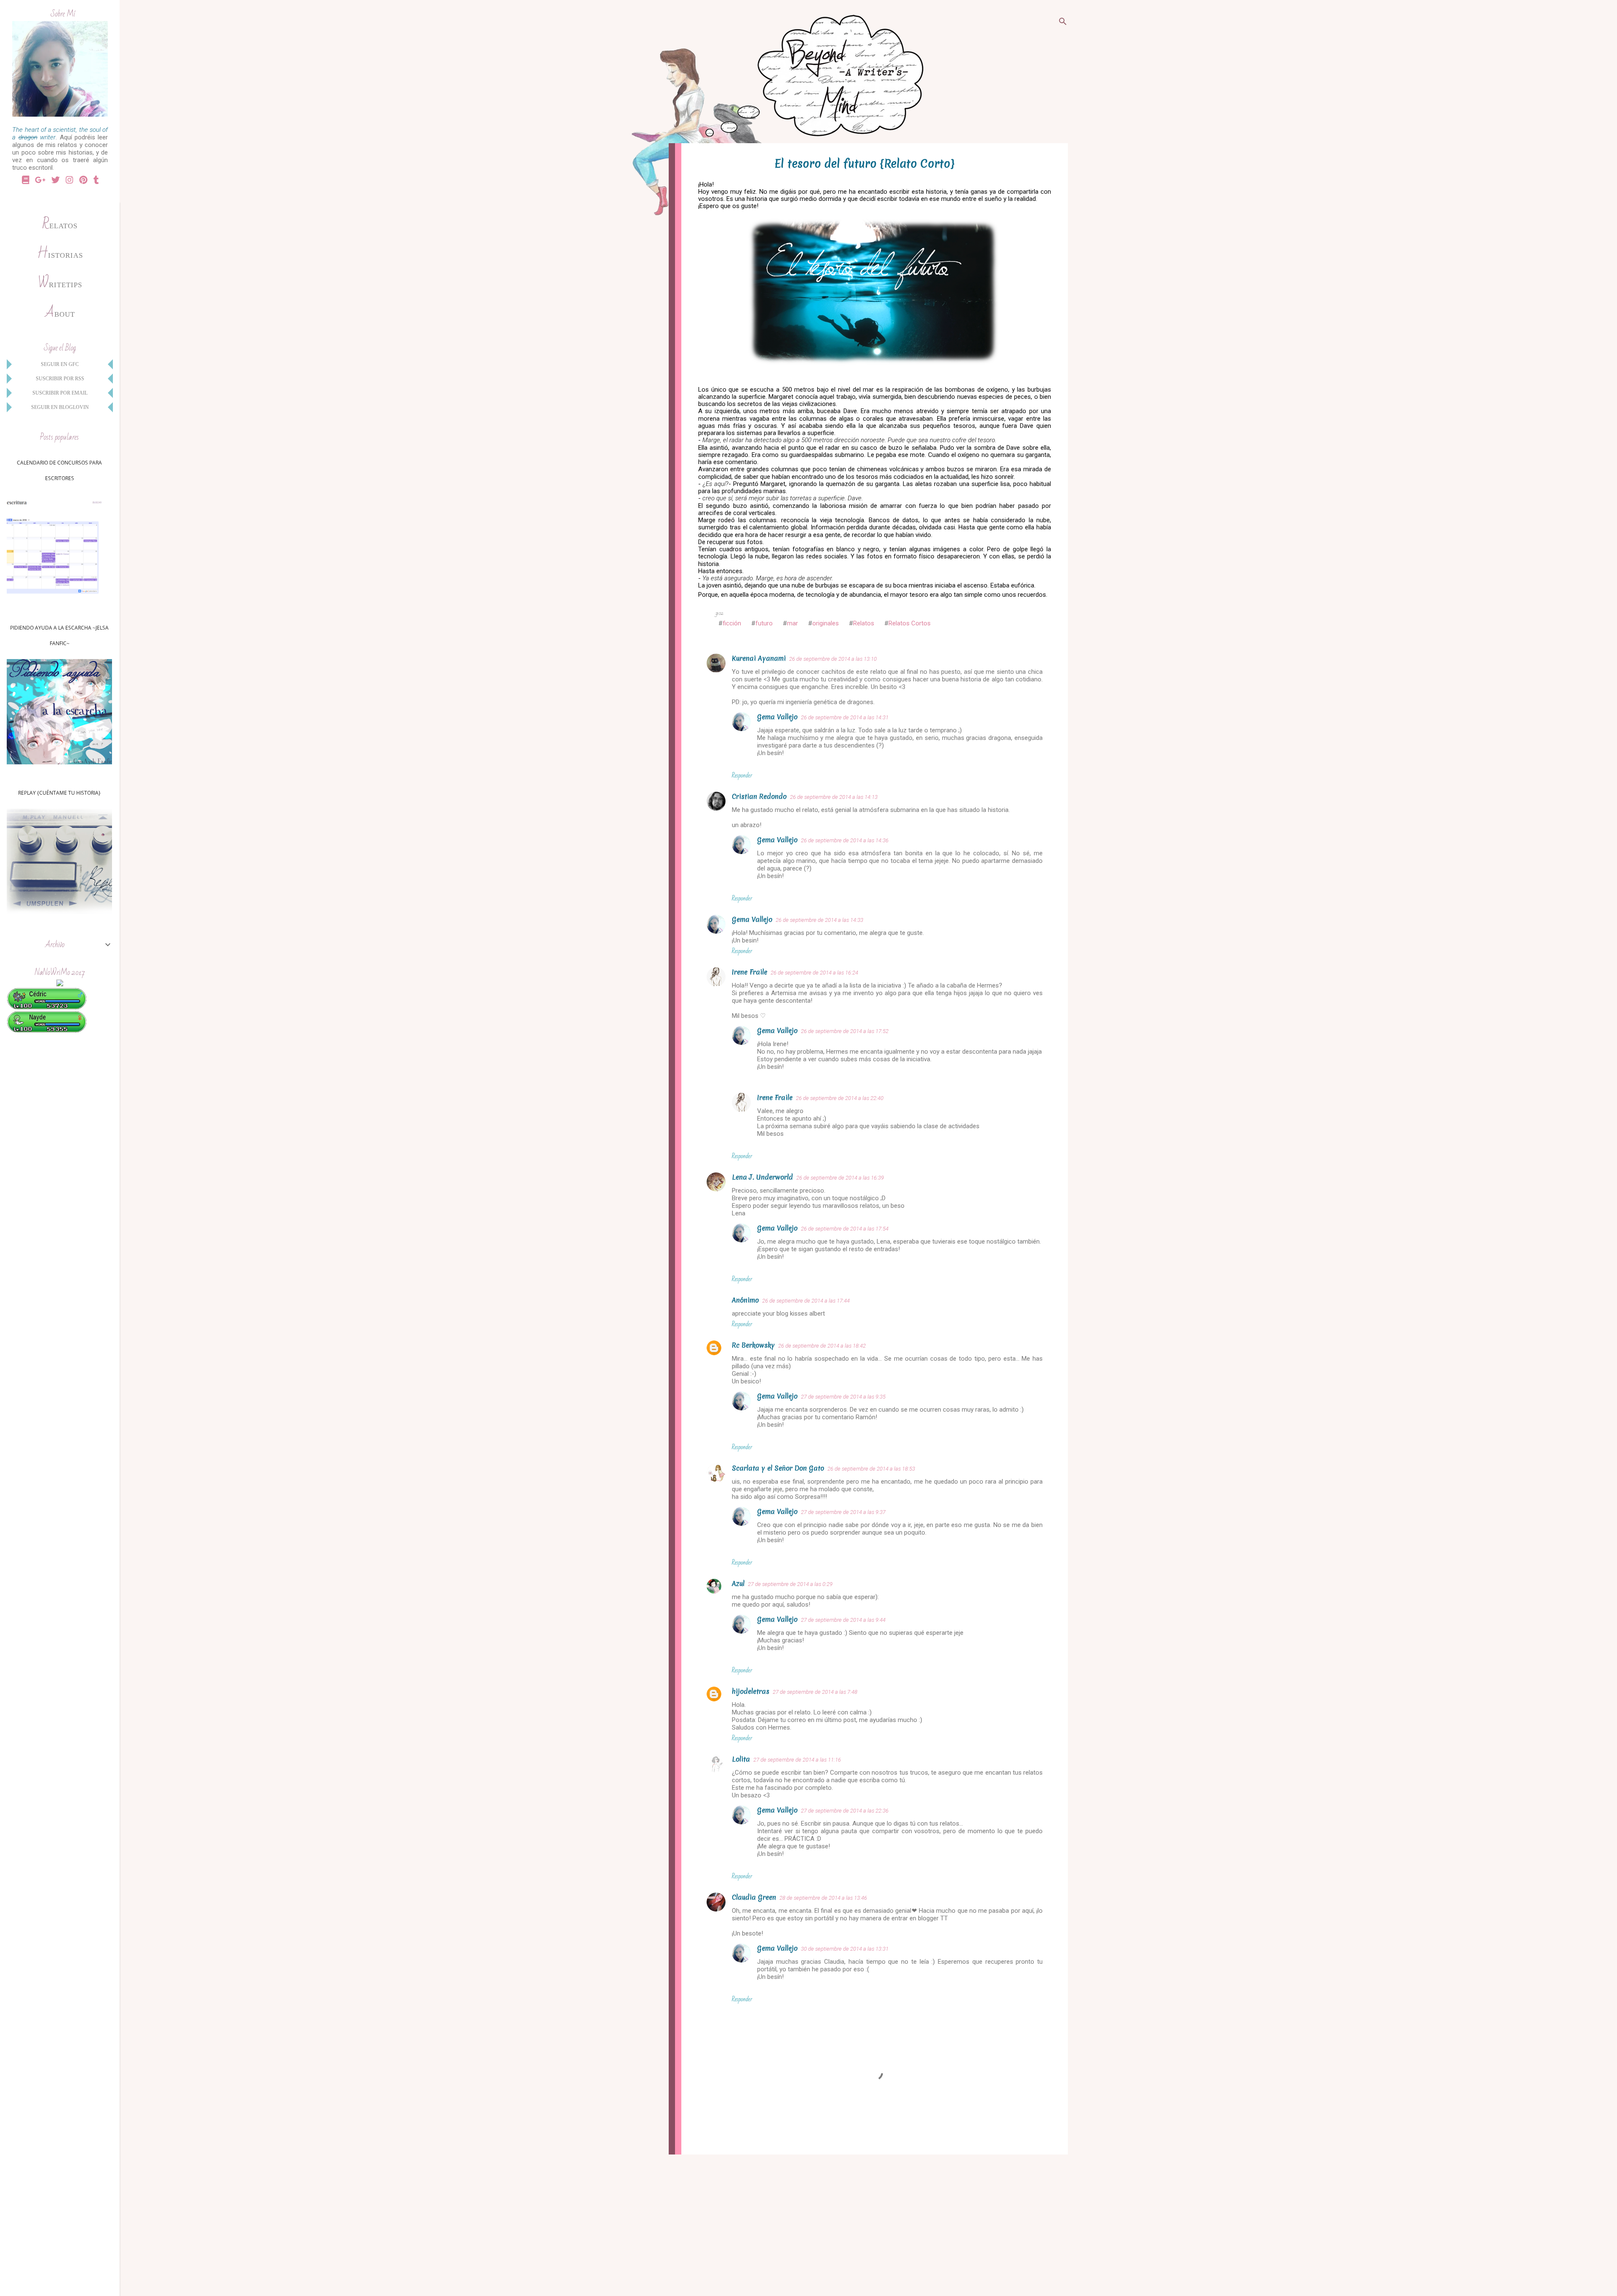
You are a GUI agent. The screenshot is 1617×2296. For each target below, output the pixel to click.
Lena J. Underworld (762, 1177)
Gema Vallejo (777, 717)
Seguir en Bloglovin (60, 407)
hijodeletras (751, 1691)
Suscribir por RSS (60, 379)
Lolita (741, 1759)
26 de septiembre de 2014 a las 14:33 (819, 920)
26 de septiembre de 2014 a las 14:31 (845, 717)
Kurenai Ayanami (759, 658)
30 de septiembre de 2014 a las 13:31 (845, 1949)
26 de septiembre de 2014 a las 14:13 (834, 797)
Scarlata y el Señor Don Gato (778, 1468)
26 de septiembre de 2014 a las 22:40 (840, 1098)
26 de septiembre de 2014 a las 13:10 (833, 659)
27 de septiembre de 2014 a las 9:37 (843, 1512)
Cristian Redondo (759, 796)
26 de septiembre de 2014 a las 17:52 (845, 1031)
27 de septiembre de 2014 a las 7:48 (815, 1692)
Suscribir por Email (60, 393)
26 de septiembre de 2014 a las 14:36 (845, 840)
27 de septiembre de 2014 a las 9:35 (843, 1397)
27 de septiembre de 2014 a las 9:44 (843, 1620)
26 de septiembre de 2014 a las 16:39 (840, 1178)
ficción (732, 623)
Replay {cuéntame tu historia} (59, 793)
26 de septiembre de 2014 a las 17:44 (806, 1301)
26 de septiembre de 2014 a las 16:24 (814, 973)
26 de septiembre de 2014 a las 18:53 (871, 1469)
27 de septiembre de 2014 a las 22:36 (845, 1811)
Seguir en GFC (60, 364)
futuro (764, 623)
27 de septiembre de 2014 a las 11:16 (797, 1760)
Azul (738, 1583)
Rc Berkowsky (753, 1345)
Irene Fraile (750, 972)
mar (792, 623)
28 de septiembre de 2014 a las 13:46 (823, 1898)
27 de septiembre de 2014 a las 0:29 (790, 1584)
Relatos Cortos (910, 623)
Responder (742, 775)
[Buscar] (1063, 23)
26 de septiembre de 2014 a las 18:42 (822, 1346)
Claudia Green (754, 1897)
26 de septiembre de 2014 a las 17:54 (845, 1229)
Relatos (864, 623)
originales (826, 623)
